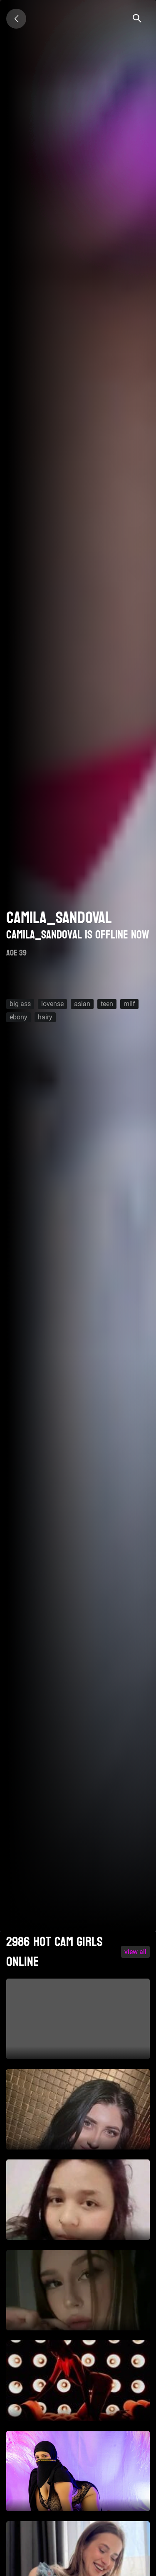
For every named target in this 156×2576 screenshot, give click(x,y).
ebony (19, 1017)
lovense (52, 1004)
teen (107, 1004)
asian (82, 1004)
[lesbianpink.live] (16, 19)
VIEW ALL (135, 1952)
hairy (45, 1017)
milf (129, 1004)
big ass (20, 1004)
